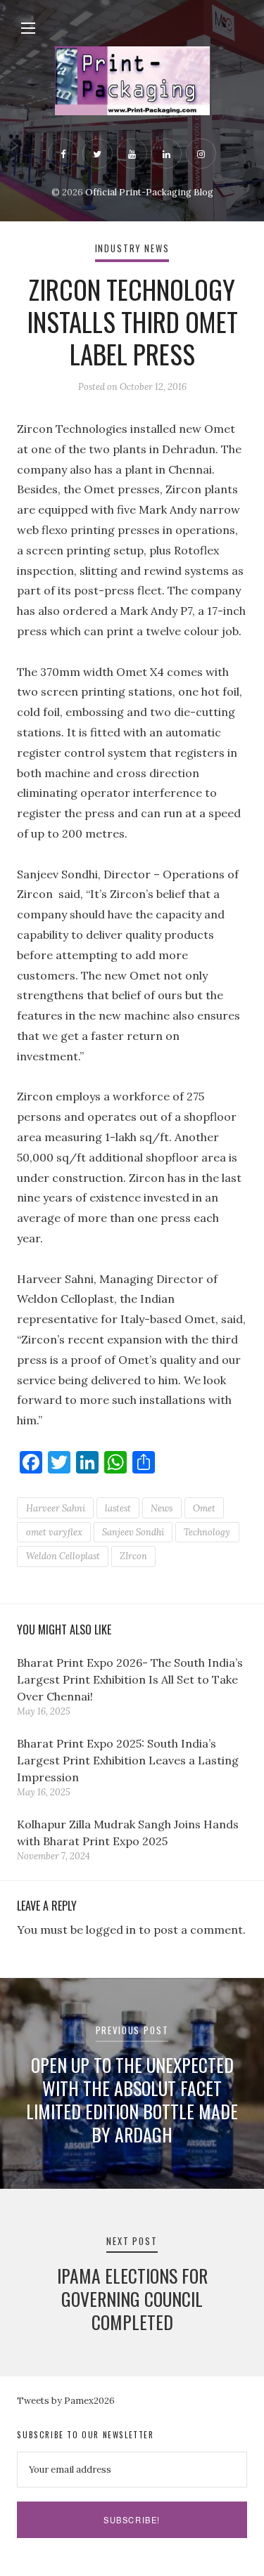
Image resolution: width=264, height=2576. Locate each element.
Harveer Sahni (56, 1508)
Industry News (132, 248)
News (162, 1508)
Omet (204, 1508)
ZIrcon (133, 1556)
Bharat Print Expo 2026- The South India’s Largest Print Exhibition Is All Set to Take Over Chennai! (130, 1679)
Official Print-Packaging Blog (149, 192)
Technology (207, 1532)
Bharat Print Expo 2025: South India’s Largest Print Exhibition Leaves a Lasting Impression (128, 1760)
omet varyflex (54, 1532)
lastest (118, 1508)
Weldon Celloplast (63, 1556)
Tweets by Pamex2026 (66, 2401)
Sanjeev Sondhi (133, 1532)
